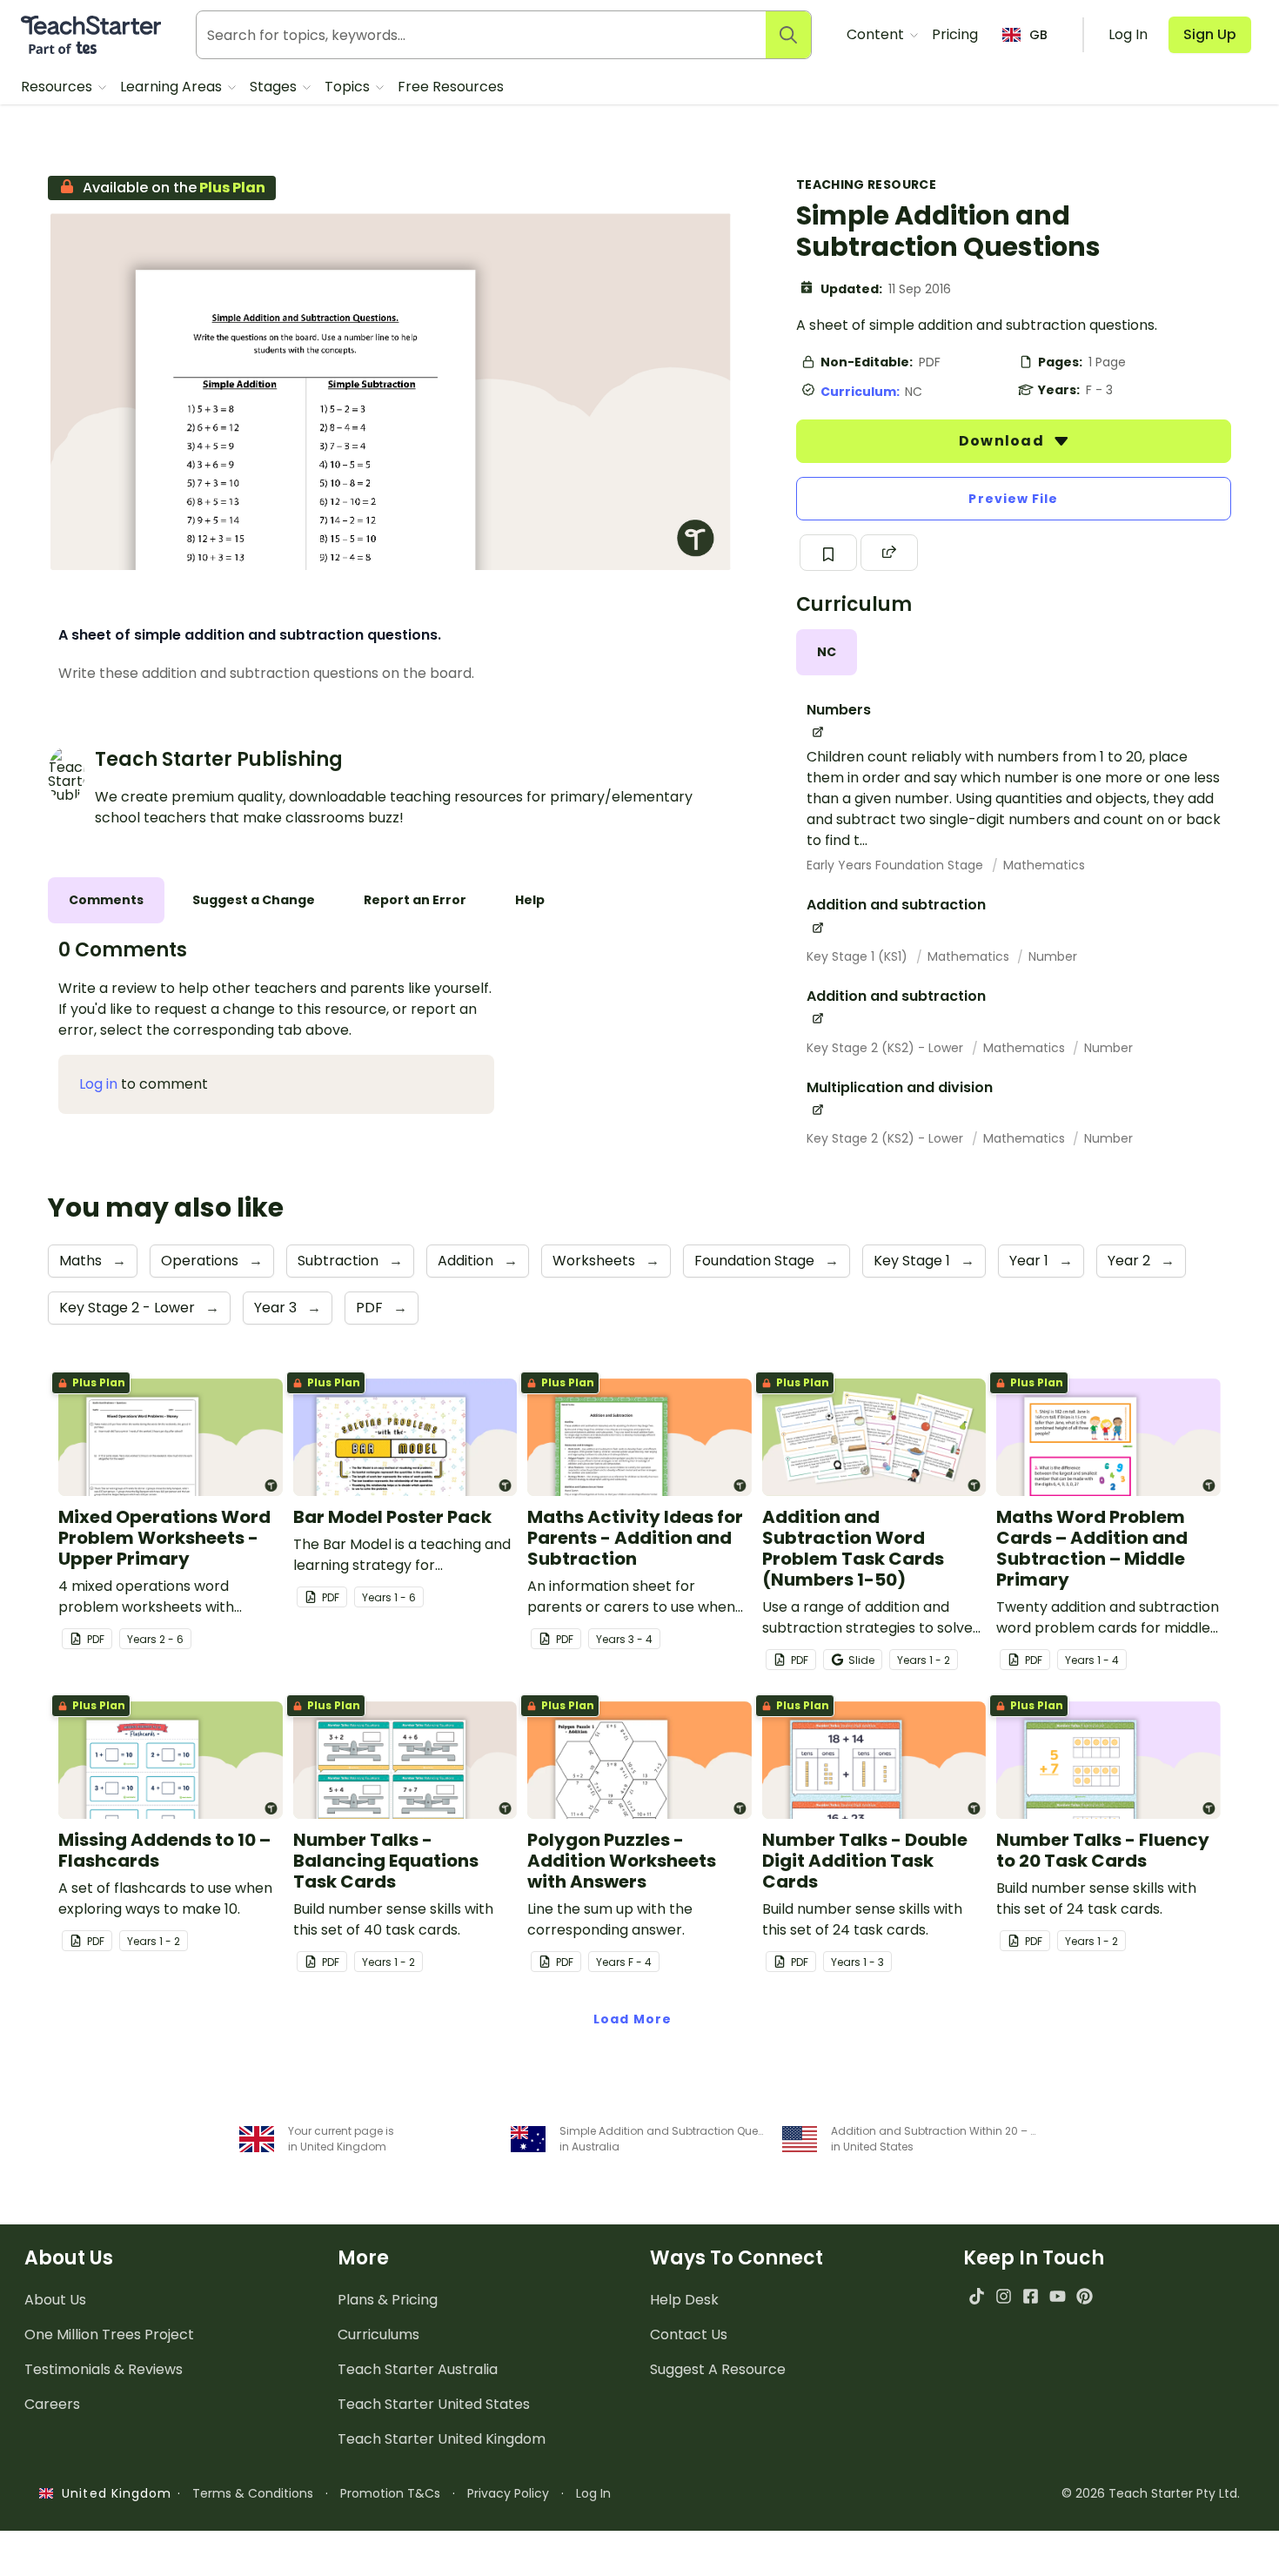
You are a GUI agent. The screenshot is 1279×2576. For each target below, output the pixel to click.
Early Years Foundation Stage (897, 865)
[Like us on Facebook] (1031, 2296)
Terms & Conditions (253, 2493)
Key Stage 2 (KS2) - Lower (887, 1048)
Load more (633, 2019)
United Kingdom (113, 2493)
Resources (58, 87)
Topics (349, 87)
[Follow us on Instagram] (1004, 2296)
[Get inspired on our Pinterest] (1085, 2296)
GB (1038, 35)
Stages (275, 87)
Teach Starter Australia (418, 2369)
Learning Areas (173, 87)
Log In (593, 2493)
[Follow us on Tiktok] (977, 2296)
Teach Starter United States (434, 2404)
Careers (52, 2404)
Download (1003, 441)
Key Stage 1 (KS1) (859, 956)
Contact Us (689, 2334)
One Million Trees (109, 2334)
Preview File (1013, 499)
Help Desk (684, 2300)
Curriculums (378, 2334)
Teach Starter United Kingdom (442, 2439)
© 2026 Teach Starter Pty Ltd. (1151, 2493)
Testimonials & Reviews (104, 2369)
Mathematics (1044, 865)
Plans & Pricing (388, 2300)
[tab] (827, 652)
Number (1053, 956)
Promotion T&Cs (390, 2493)
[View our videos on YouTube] (1058, 2296)
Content (877, 34)
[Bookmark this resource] (828, 553)
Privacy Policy (508, 2493)
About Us (55, 2300)
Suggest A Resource (718, 2369)
